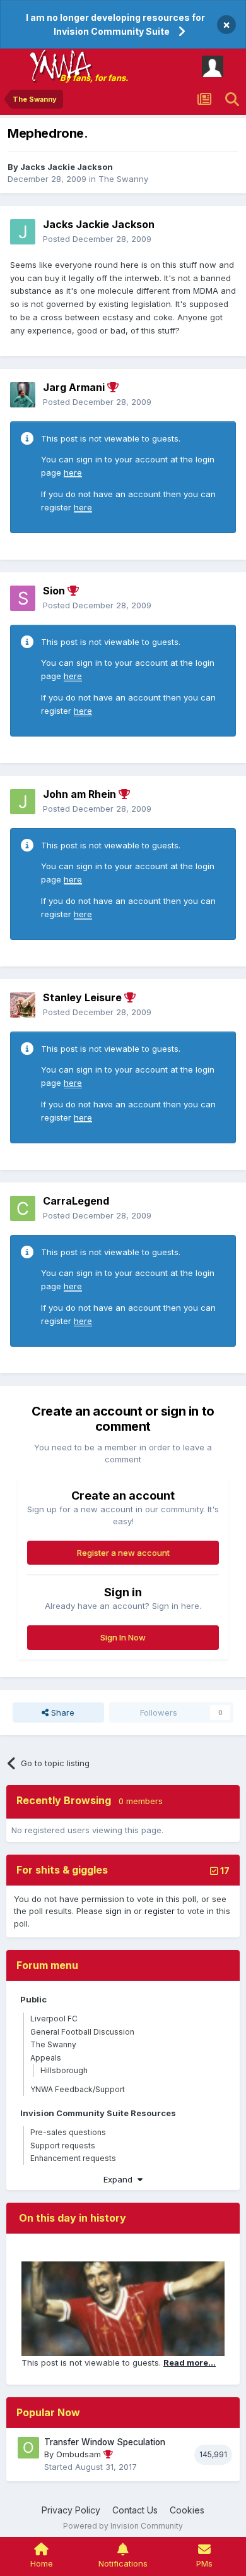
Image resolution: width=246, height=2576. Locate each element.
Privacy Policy (71, 2510)
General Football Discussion (82, 2032)
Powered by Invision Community (123, 2526)
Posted (97, 239)
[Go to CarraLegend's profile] (23, 1208)
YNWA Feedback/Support (78, 2089)
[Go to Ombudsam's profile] (28, 2448)
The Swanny (123, 179)
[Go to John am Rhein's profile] (23, 802)
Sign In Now (123, 1637)
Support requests (63, 2146)
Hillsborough (64, 2070)
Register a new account (123, 1553)
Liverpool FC (54, 2019)
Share (61, 1712)
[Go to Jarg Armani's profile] (23, 395)
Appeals (46, 2058)
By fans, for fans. (94, 78)
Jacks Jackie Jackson (67, 167)
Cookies (187, 2510)
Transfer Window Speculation (105, 2442)
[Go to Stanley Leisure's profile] (23, 1005)
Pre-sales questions (68, 2132)
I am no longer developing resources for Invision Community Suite (115, 24)
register (160, 1911)
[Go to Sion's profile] (23, 598)
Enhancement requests (73, 2158)
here (73, 472)
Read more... (190, 2362)
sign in (118, 1911)
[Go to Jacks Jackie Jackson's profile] (23, 232)
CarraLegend (76, 1201)
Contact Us (135, 2510)
